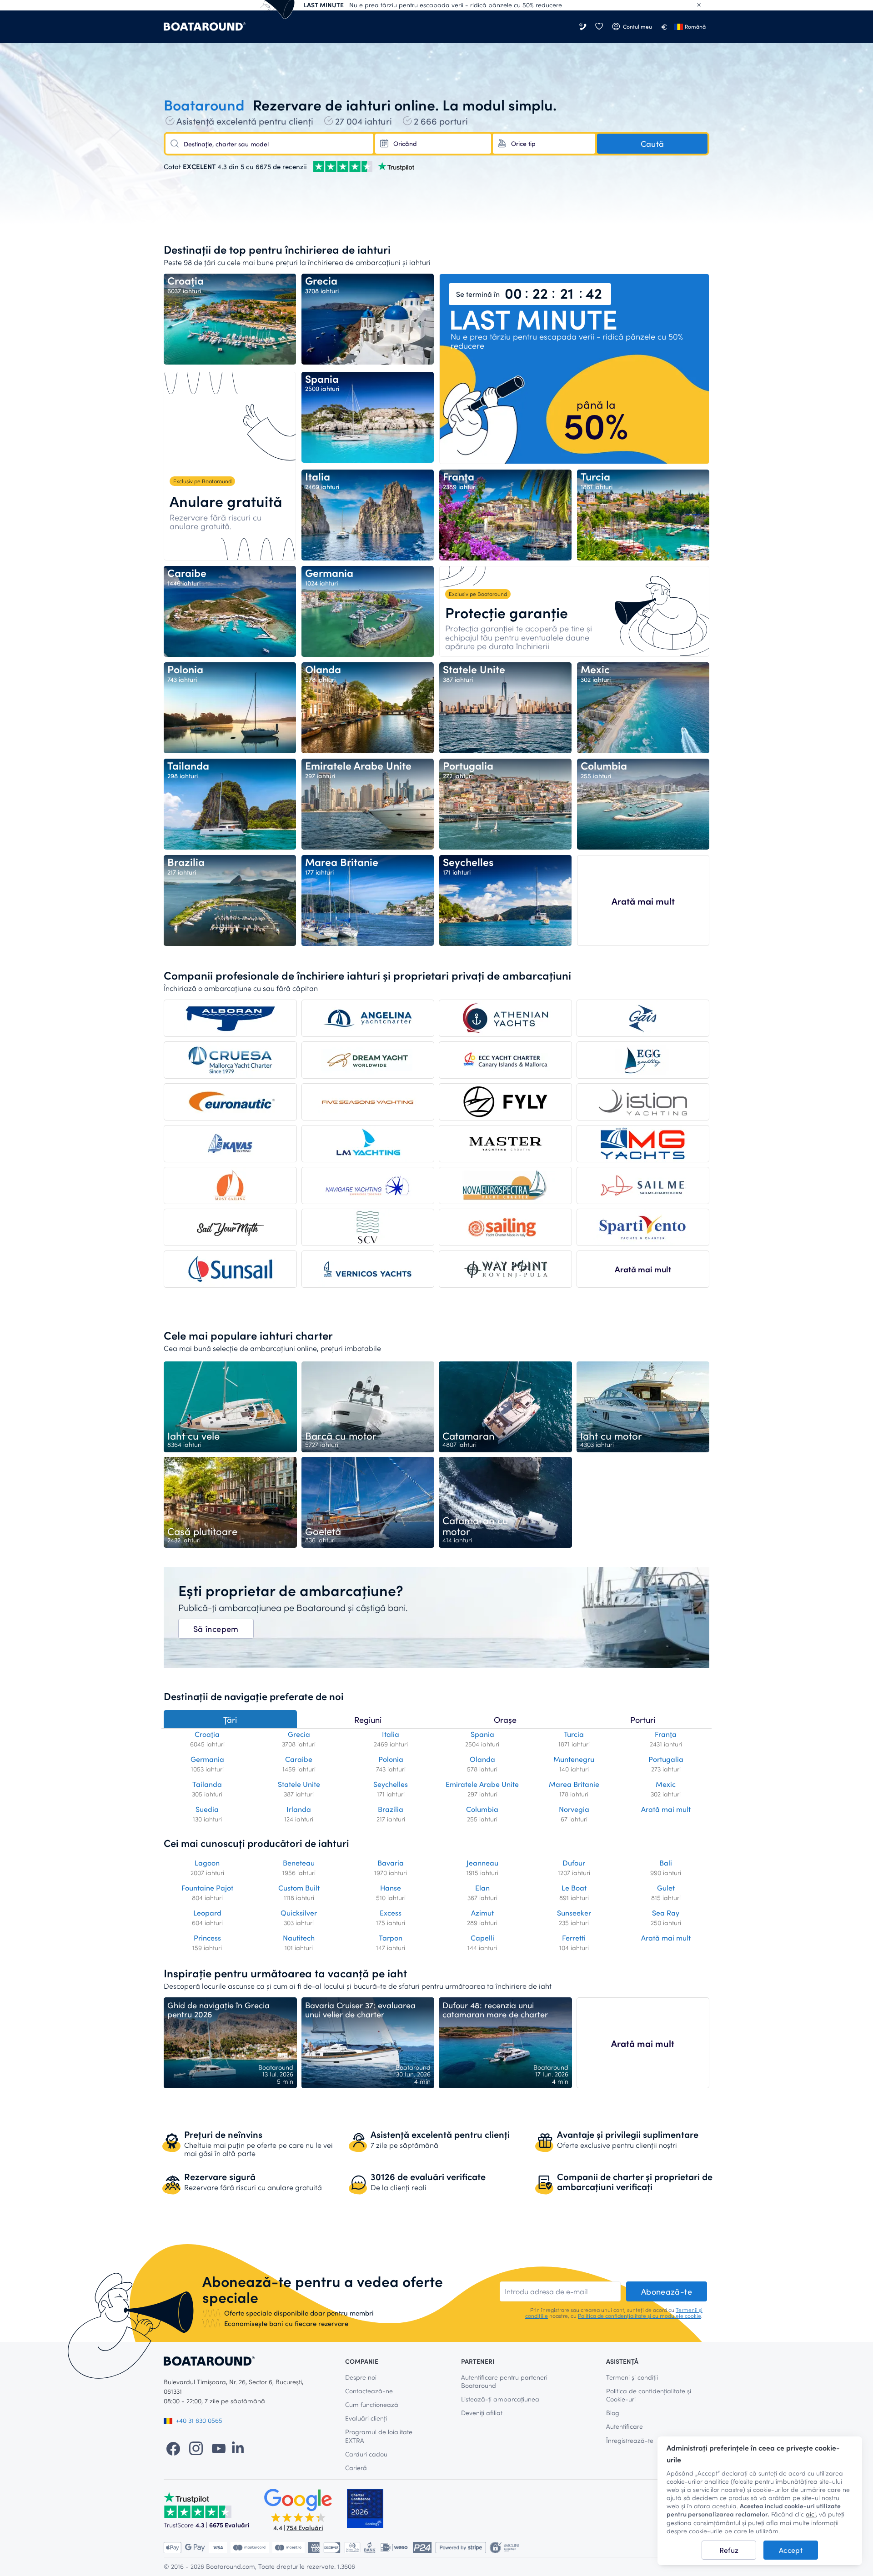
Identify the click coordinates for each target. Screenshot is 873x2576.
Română (695, 26)
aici (811, 2514)
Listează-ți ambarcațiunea (500, 2399)
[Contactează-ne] (583, 27)
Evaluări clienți (366, 2418)
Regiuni (368, 1720)
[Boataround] (205, 27)
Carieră (356, 2468)
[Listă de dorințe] (599, 27)
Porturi (643, 1720)
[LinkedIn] (238, 2448)
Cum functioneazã (372, 2404)
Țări (230, 1720)
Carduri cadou (366, 2454)
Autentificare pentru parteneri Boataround (504, 2381)
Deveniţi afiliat (482, 2413)
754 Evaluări (305, 2528)
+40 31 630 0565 (199, 2420)
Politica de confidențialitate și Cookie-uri (649, 2395)
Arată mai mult (643, 901)
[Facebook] (173, 2448)
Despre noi (361, 2377)
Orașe (505, 1720)
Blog (613, 2413)
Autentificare (625, 2426)
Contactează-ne (369, 2391)
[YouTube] (219, 2448)
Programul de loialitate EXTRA (379, 2436)
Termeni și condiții (632, 2377)
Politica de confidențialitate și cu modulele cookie (640, 2316)
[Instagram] (196, 2448)
